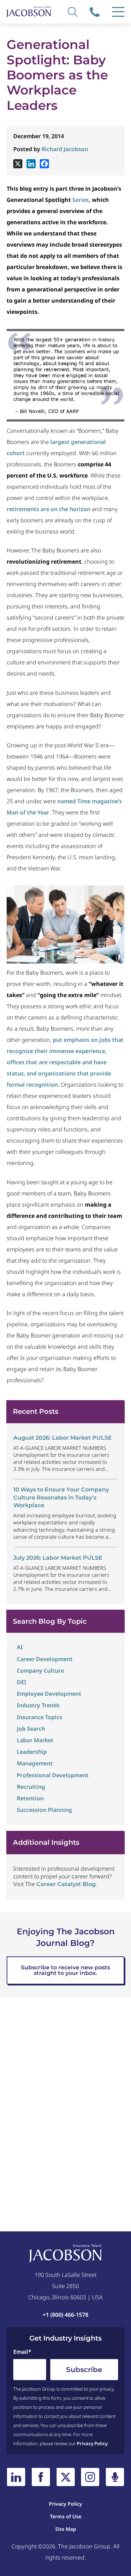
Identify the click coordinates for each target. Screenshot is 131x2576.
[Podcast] (115, 2477)
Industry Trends (38, 1705)
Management (35, 1763)
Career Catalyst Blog (66, 1884)
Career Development (45, 1659)
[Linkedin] (31, 164)
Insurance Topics (39, 1717)
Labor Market (35, 1740)
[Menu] (118, 12)
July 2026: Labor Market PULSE (58, 1558)
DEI (21, 1682)
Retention (30, 1798)
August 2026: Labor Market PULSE (63, 1438)
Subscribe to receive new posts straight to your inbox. (65, 1970)
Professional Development (53, 1775)
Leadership (32, 1752)
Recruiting (31, 1787)
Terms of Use (66, 2516)
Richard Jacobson (65, 149)
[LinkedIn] (16, 2477)
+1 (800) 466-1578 (96, 12)
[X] (18, 164)
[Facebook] (44, 164)
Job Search (31, 1729)
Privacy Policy (92, 2443)
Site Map (66, 2529)
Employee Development (49, 1694)
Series (81, 200)
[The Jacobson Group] (29, 12)
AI (20, 1647)
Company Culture (40, 1671)
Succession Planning (44, 1810)
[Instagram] (90, 2477)
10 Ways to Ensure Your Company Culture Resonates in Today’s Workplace (61, 1497)
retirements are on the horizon (49, 509)
